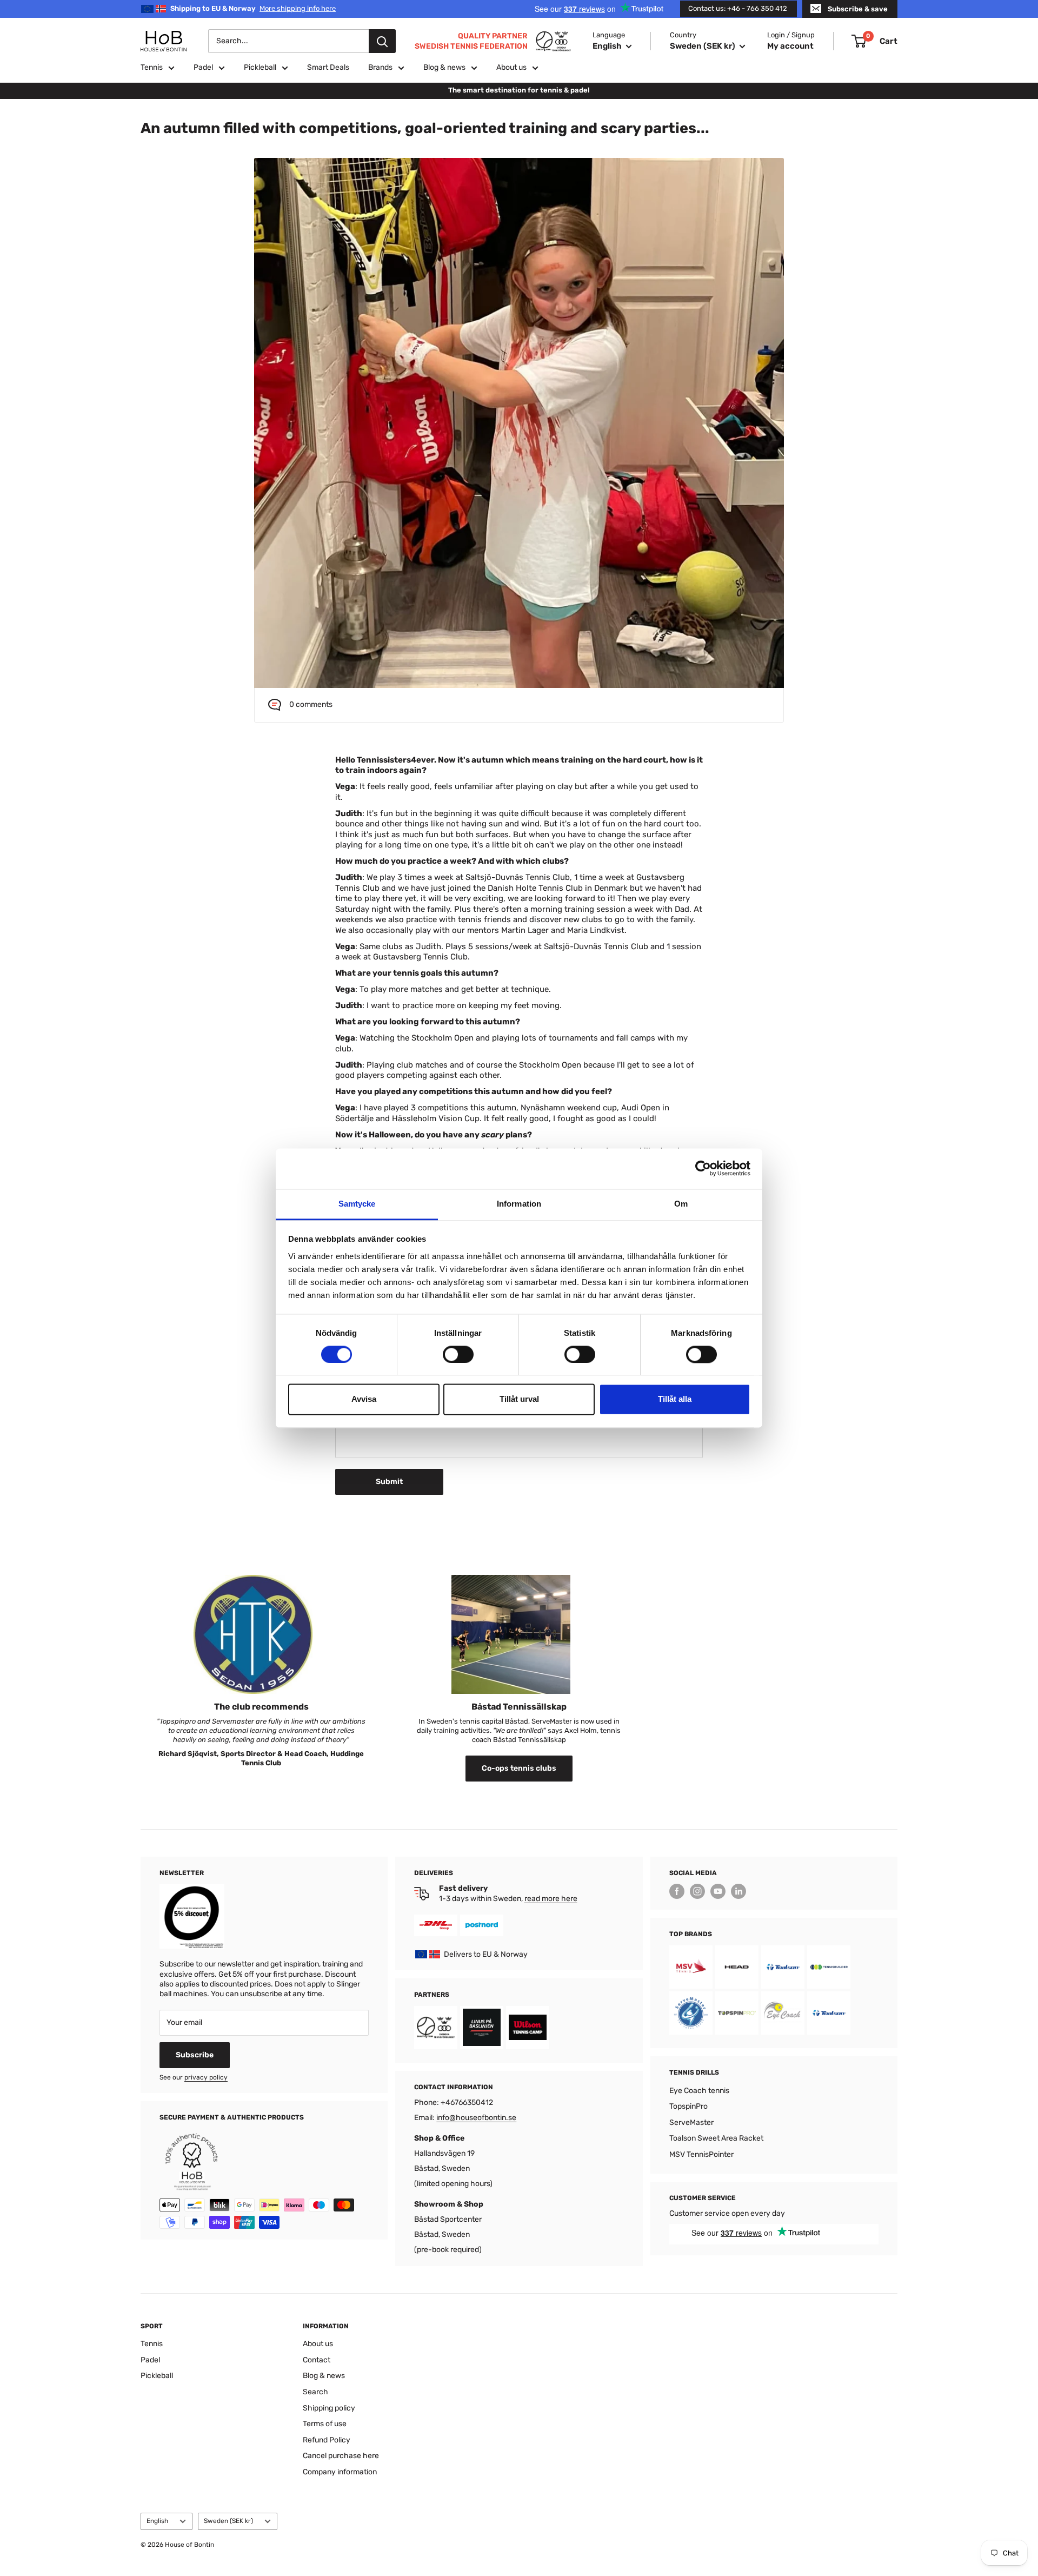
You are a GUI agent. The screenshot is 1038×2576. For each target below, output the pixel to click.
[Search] (382, 41)
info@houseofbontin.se (476, 2118)
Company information (340, 2472)
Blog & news (444, 67)
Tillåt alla (675, 1399)
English (157, 2521)
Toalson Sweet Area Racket (716, 2138)
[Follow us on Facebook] (677, 1891)
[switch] (458, 1354)
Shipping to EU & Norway (253, 8)
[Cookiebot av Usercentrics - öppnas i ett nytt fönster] (703, 1168)
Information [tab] (519, 1204)
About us (511, 67)
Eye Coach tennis (699, 2091)
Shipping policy (329, 2408)
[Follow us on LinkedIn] (738, 1891)
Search (315, 2392)
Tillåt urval (519, 1399)
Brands (380, 67)
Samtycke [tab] (357, 1204)
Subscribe (195, 2055)
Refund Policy (327, 2440)
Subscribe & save (858, 9)
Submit (389, 1482)
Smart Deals (328, 67)
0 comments (311, 704)
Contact (317, 2360)
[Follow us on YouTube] (718, 1891)
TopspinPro (688, 2106)
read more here (551, 1899)
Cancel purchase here (341, 2456)
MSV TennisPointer (701, 2154)
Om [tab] (681, 1204)
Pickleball (260, 67)
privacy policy (206, 2077)
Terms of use (325, 2424)
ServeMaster (691, 2123)
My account (790, 46)
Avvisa (364, 1399)
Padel (203, 67)
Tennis (152, 67)
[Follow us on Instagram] (697, 1891)
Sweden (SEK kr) (228, 2521)
